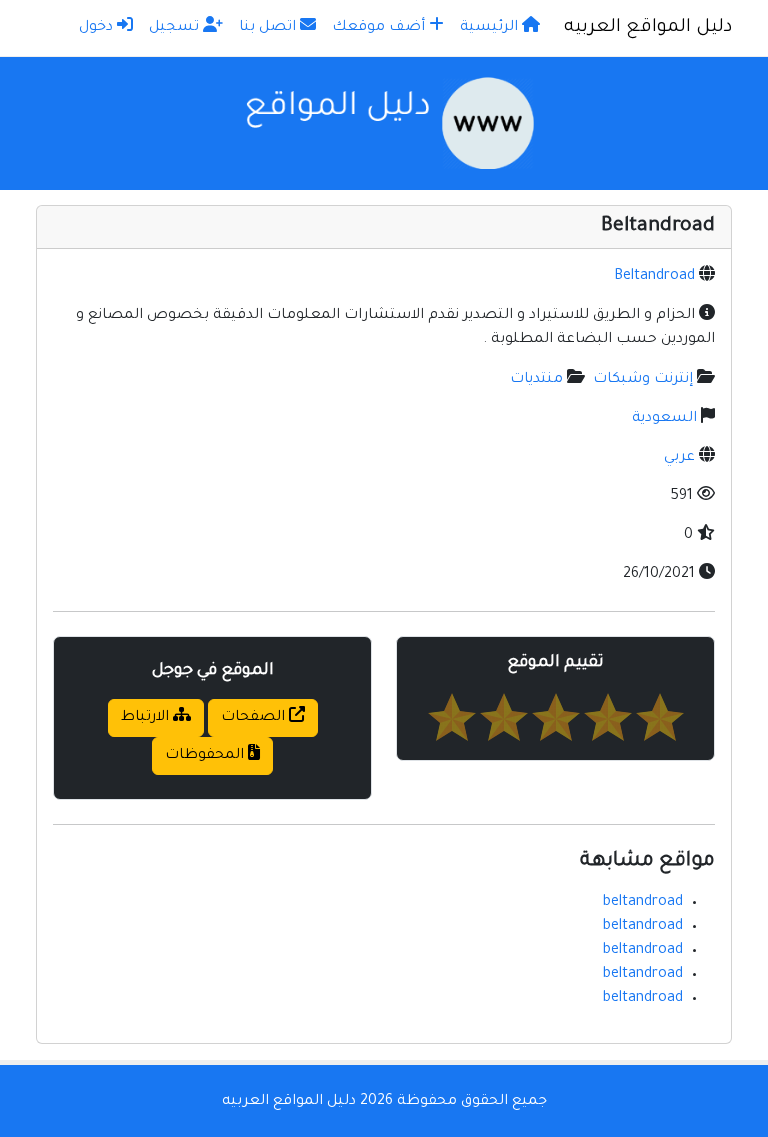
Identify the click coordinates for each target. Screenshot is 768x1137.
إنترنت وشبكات (643, 380)
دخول (98, 28)
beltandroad (643, 903)
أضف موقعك (380, 28)
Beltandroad (654, 277)
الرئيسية (491, 28)
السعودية (664, 419)
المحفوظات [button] (206, 756)
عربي (679, 458)
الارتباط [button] (147, 718)
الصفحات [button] (255, 718)
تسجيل (176, 28)
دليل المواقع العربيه (648, 28)
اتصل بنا (269, 28)
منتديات (536, 380)
